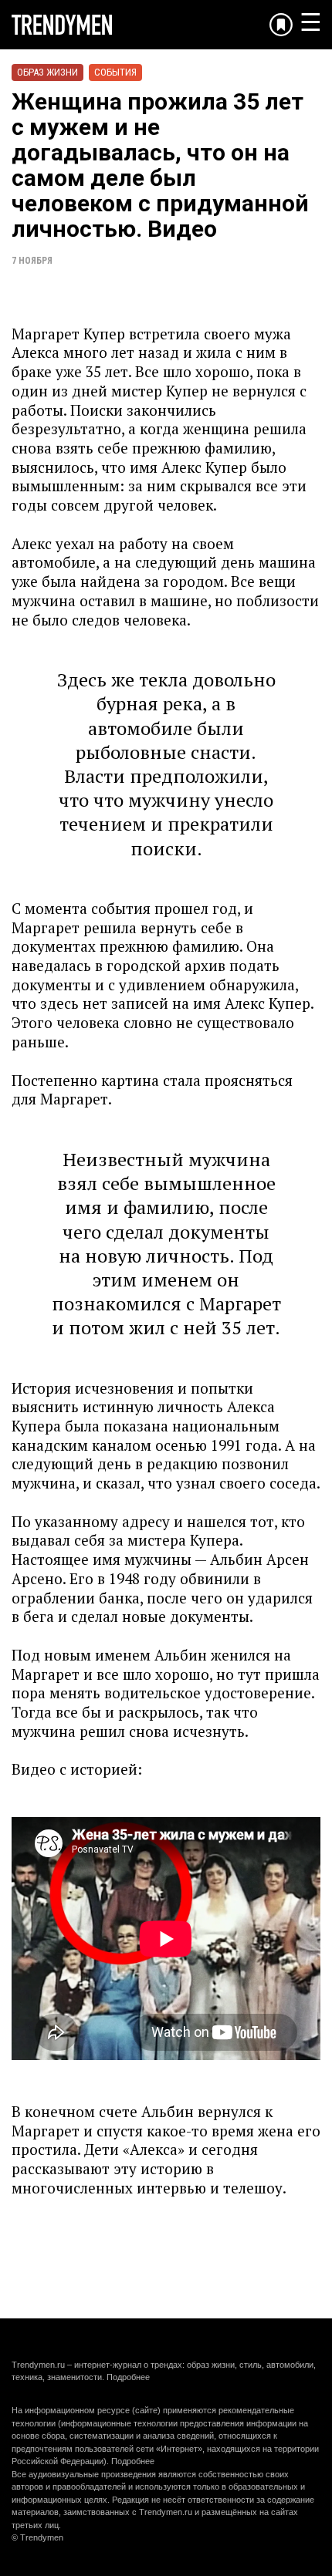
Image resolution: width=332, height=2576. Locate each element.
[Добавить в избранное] (281, 25)
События (115, 72)
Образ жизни (47, 72)
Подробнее (128, 2377)
